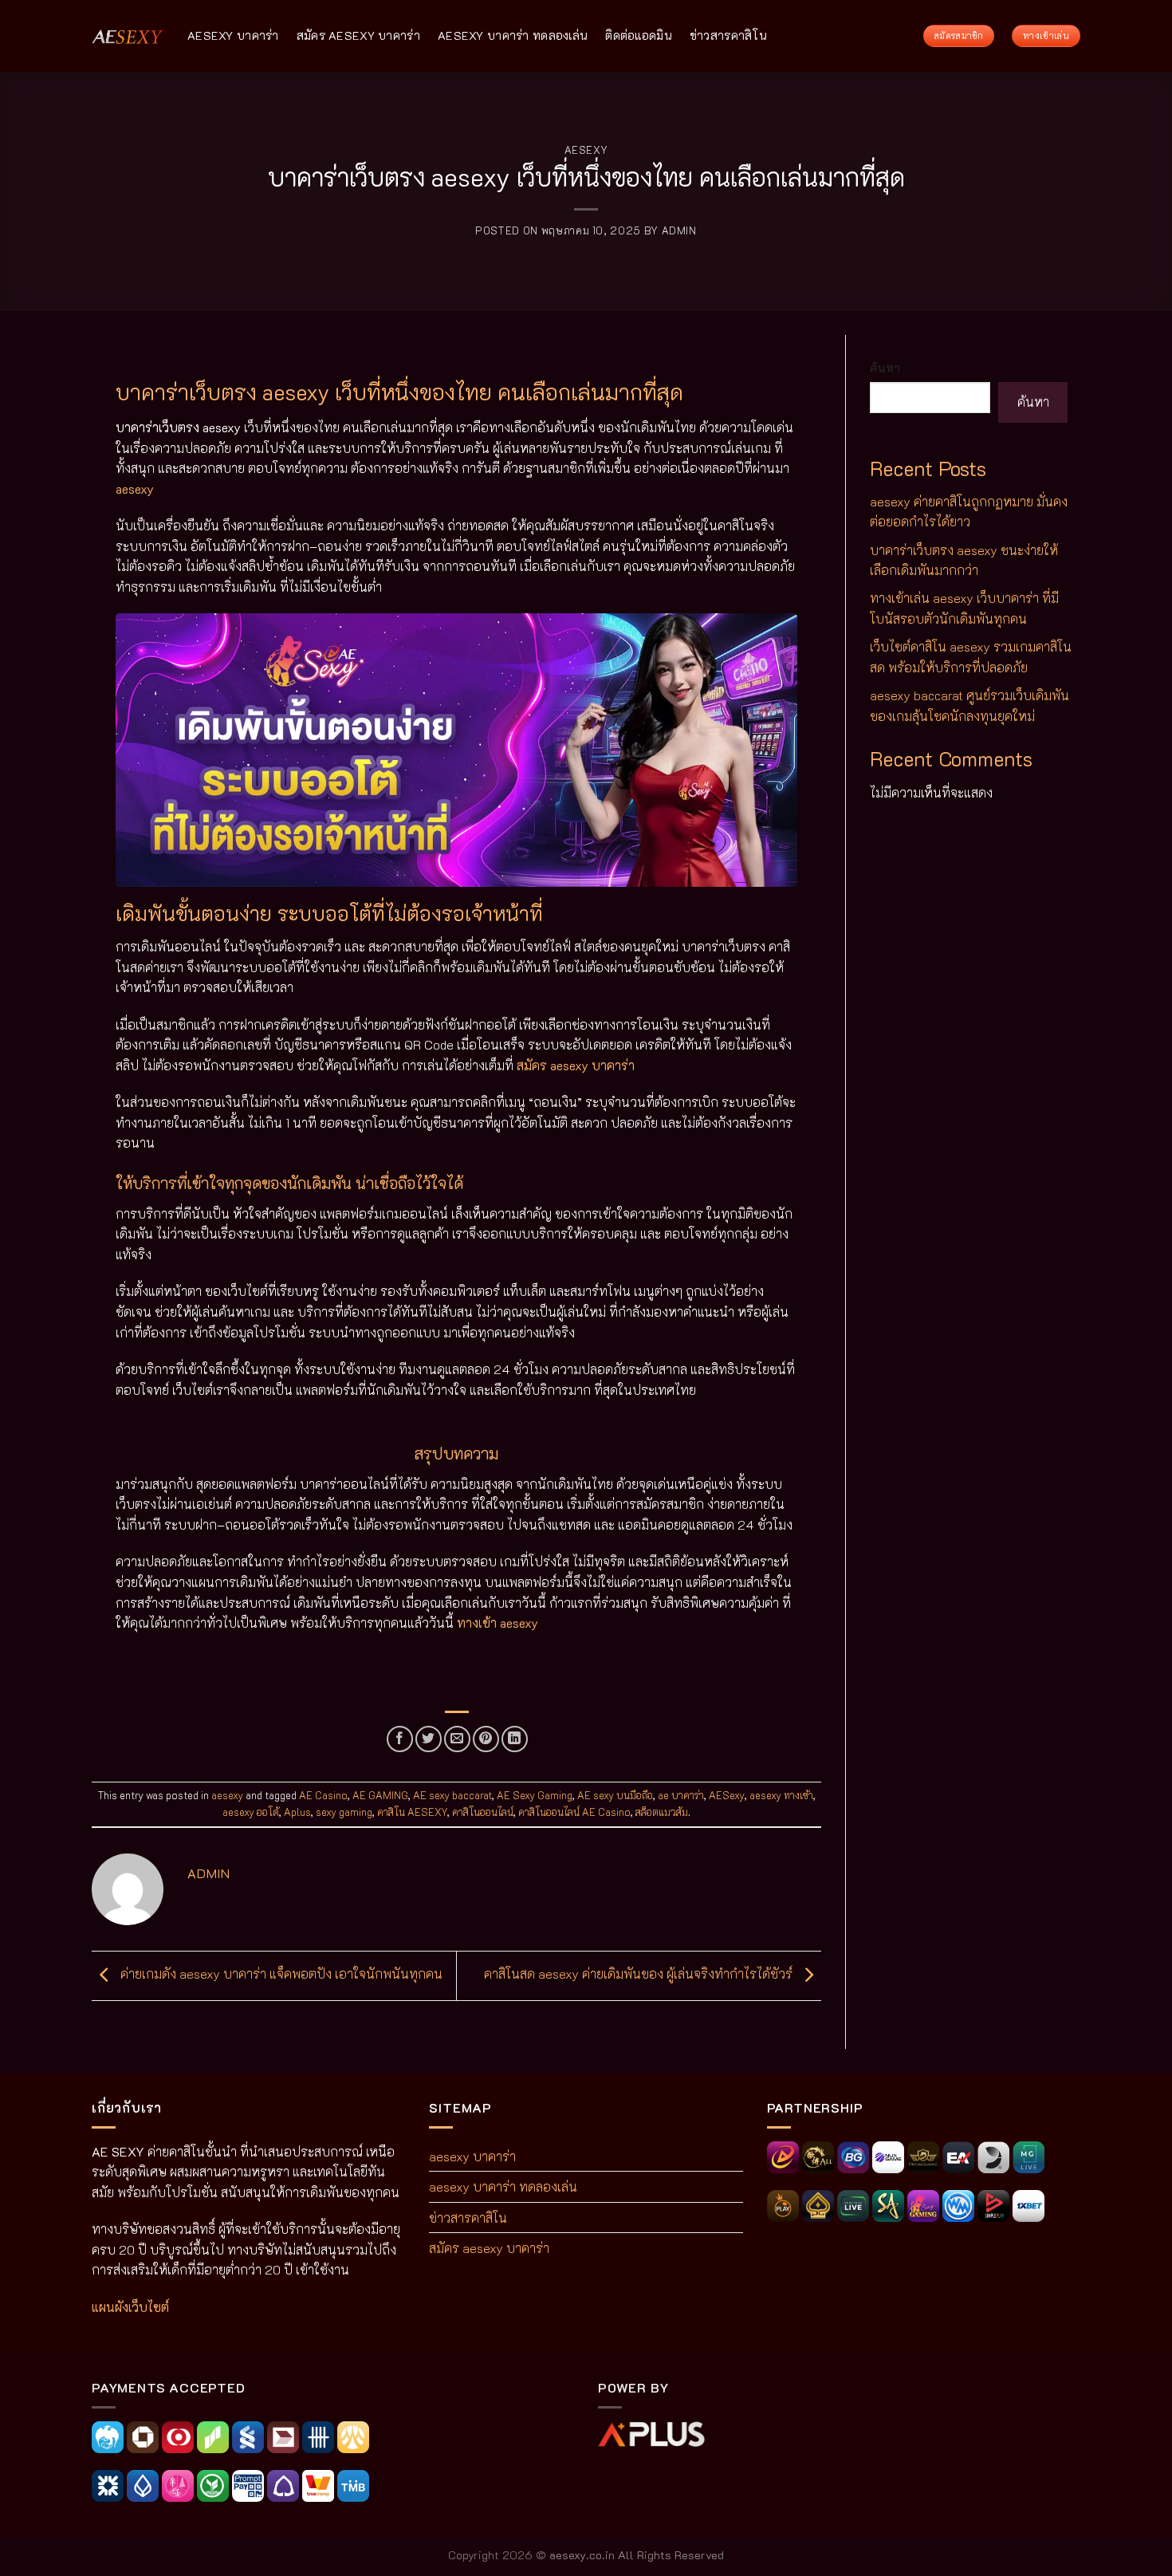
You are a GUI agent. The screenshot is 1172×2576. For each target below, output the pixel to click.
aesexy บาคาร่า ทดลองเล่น (513, 35)
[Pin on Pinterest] (486, 1739)
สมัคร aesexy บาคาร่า (358, 35)
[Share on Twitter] (429, 1739)
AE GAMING (380, 1795)
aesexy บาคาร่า (233, 35)
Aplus (297, 1812)
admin (679, 230)
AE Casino (323, 1795)
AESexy (727, 1795)
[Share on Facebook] (400, 1739)
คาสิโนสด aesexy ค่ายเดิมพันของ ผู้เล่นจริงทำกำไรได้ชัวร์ (640, 1973)
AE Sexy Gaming (535, 1795)
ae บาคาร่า (681, 1795)
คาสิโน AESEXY (412, 1812)
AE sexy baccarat (452, 1795)
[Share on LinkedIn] (515, 1739)
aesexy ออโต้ (251, 1812)
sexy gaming (344, 1812)
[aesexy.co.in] (128, 35)
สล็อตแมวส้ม (662, 1812)
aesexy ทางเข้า (781, 1795)
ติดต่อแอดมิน (639, 35)
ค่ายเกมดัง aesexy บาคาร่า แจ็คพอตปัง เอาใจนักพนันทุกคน (280, 1973)
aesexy (586, 150)
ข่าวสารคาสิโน (728, 35)
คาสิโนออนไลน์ (483, 1812)
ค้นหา (885, 368)
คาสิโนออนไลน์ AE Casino (574, 1812)
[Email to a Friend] (457, 1739)
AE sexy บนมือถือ (615, 1795)
